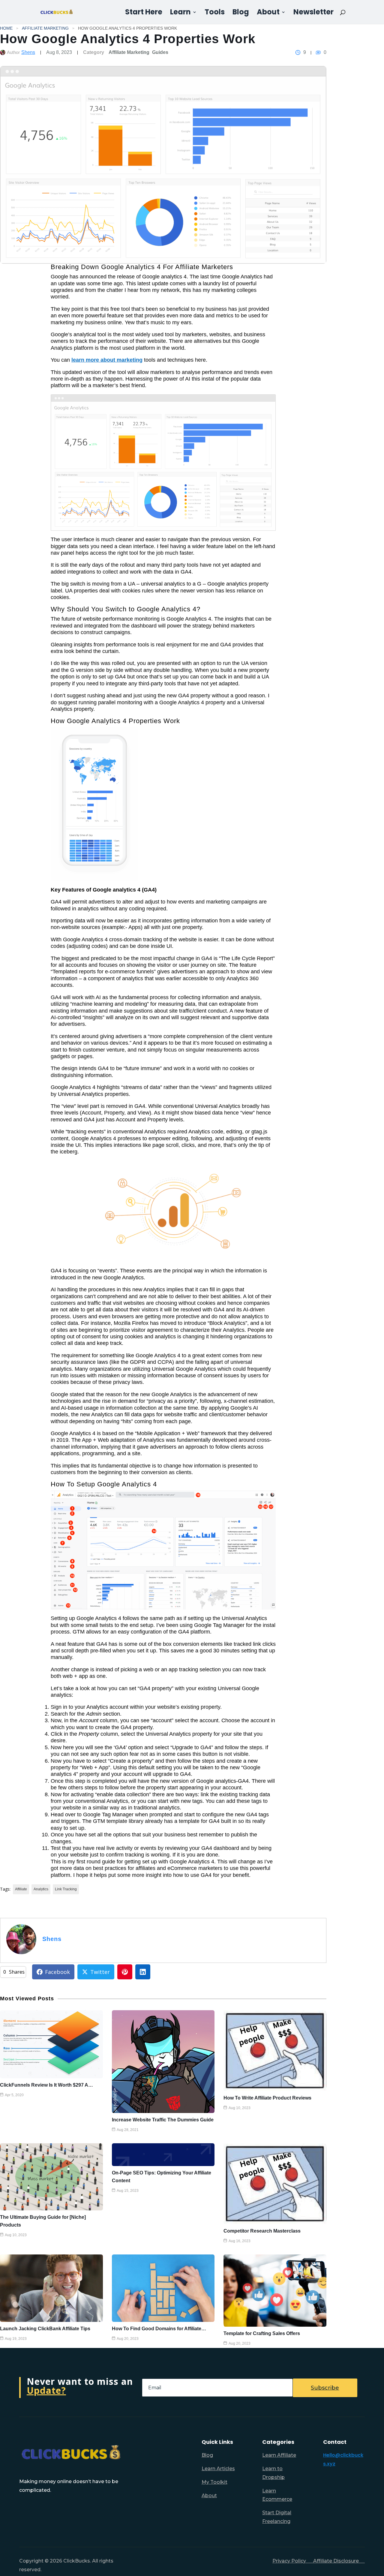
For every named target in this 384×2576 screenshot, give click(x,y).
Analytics (41, 1889)
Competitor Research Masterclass (262, 2231)
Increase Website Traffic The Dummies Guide (163, 2120)
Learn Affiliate (279, 2455)
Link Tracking (66, 1889)
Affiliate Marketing (45, 28)
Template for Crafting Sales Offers (262, 2333)
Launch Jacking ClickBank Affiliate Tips (45, 2329)
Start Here (144, 13)
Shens (28, 52)
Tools (215, 13)
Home (6, 28)
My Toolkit (214, 2482)
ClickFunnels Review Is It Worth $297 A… (46, 2085)
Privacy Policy (293, 2561)
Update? (46, 2390)
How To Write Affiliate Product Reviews (267, 2098)
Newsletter (313, 13)
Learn (180, 13)
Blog (241, 13)
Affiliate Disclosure (339, 2561)
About (268, 13)
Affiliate (21, 1889)
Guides (160, 52)
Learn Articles (218, 2469)
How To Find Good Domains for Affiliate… (159, 2329)
